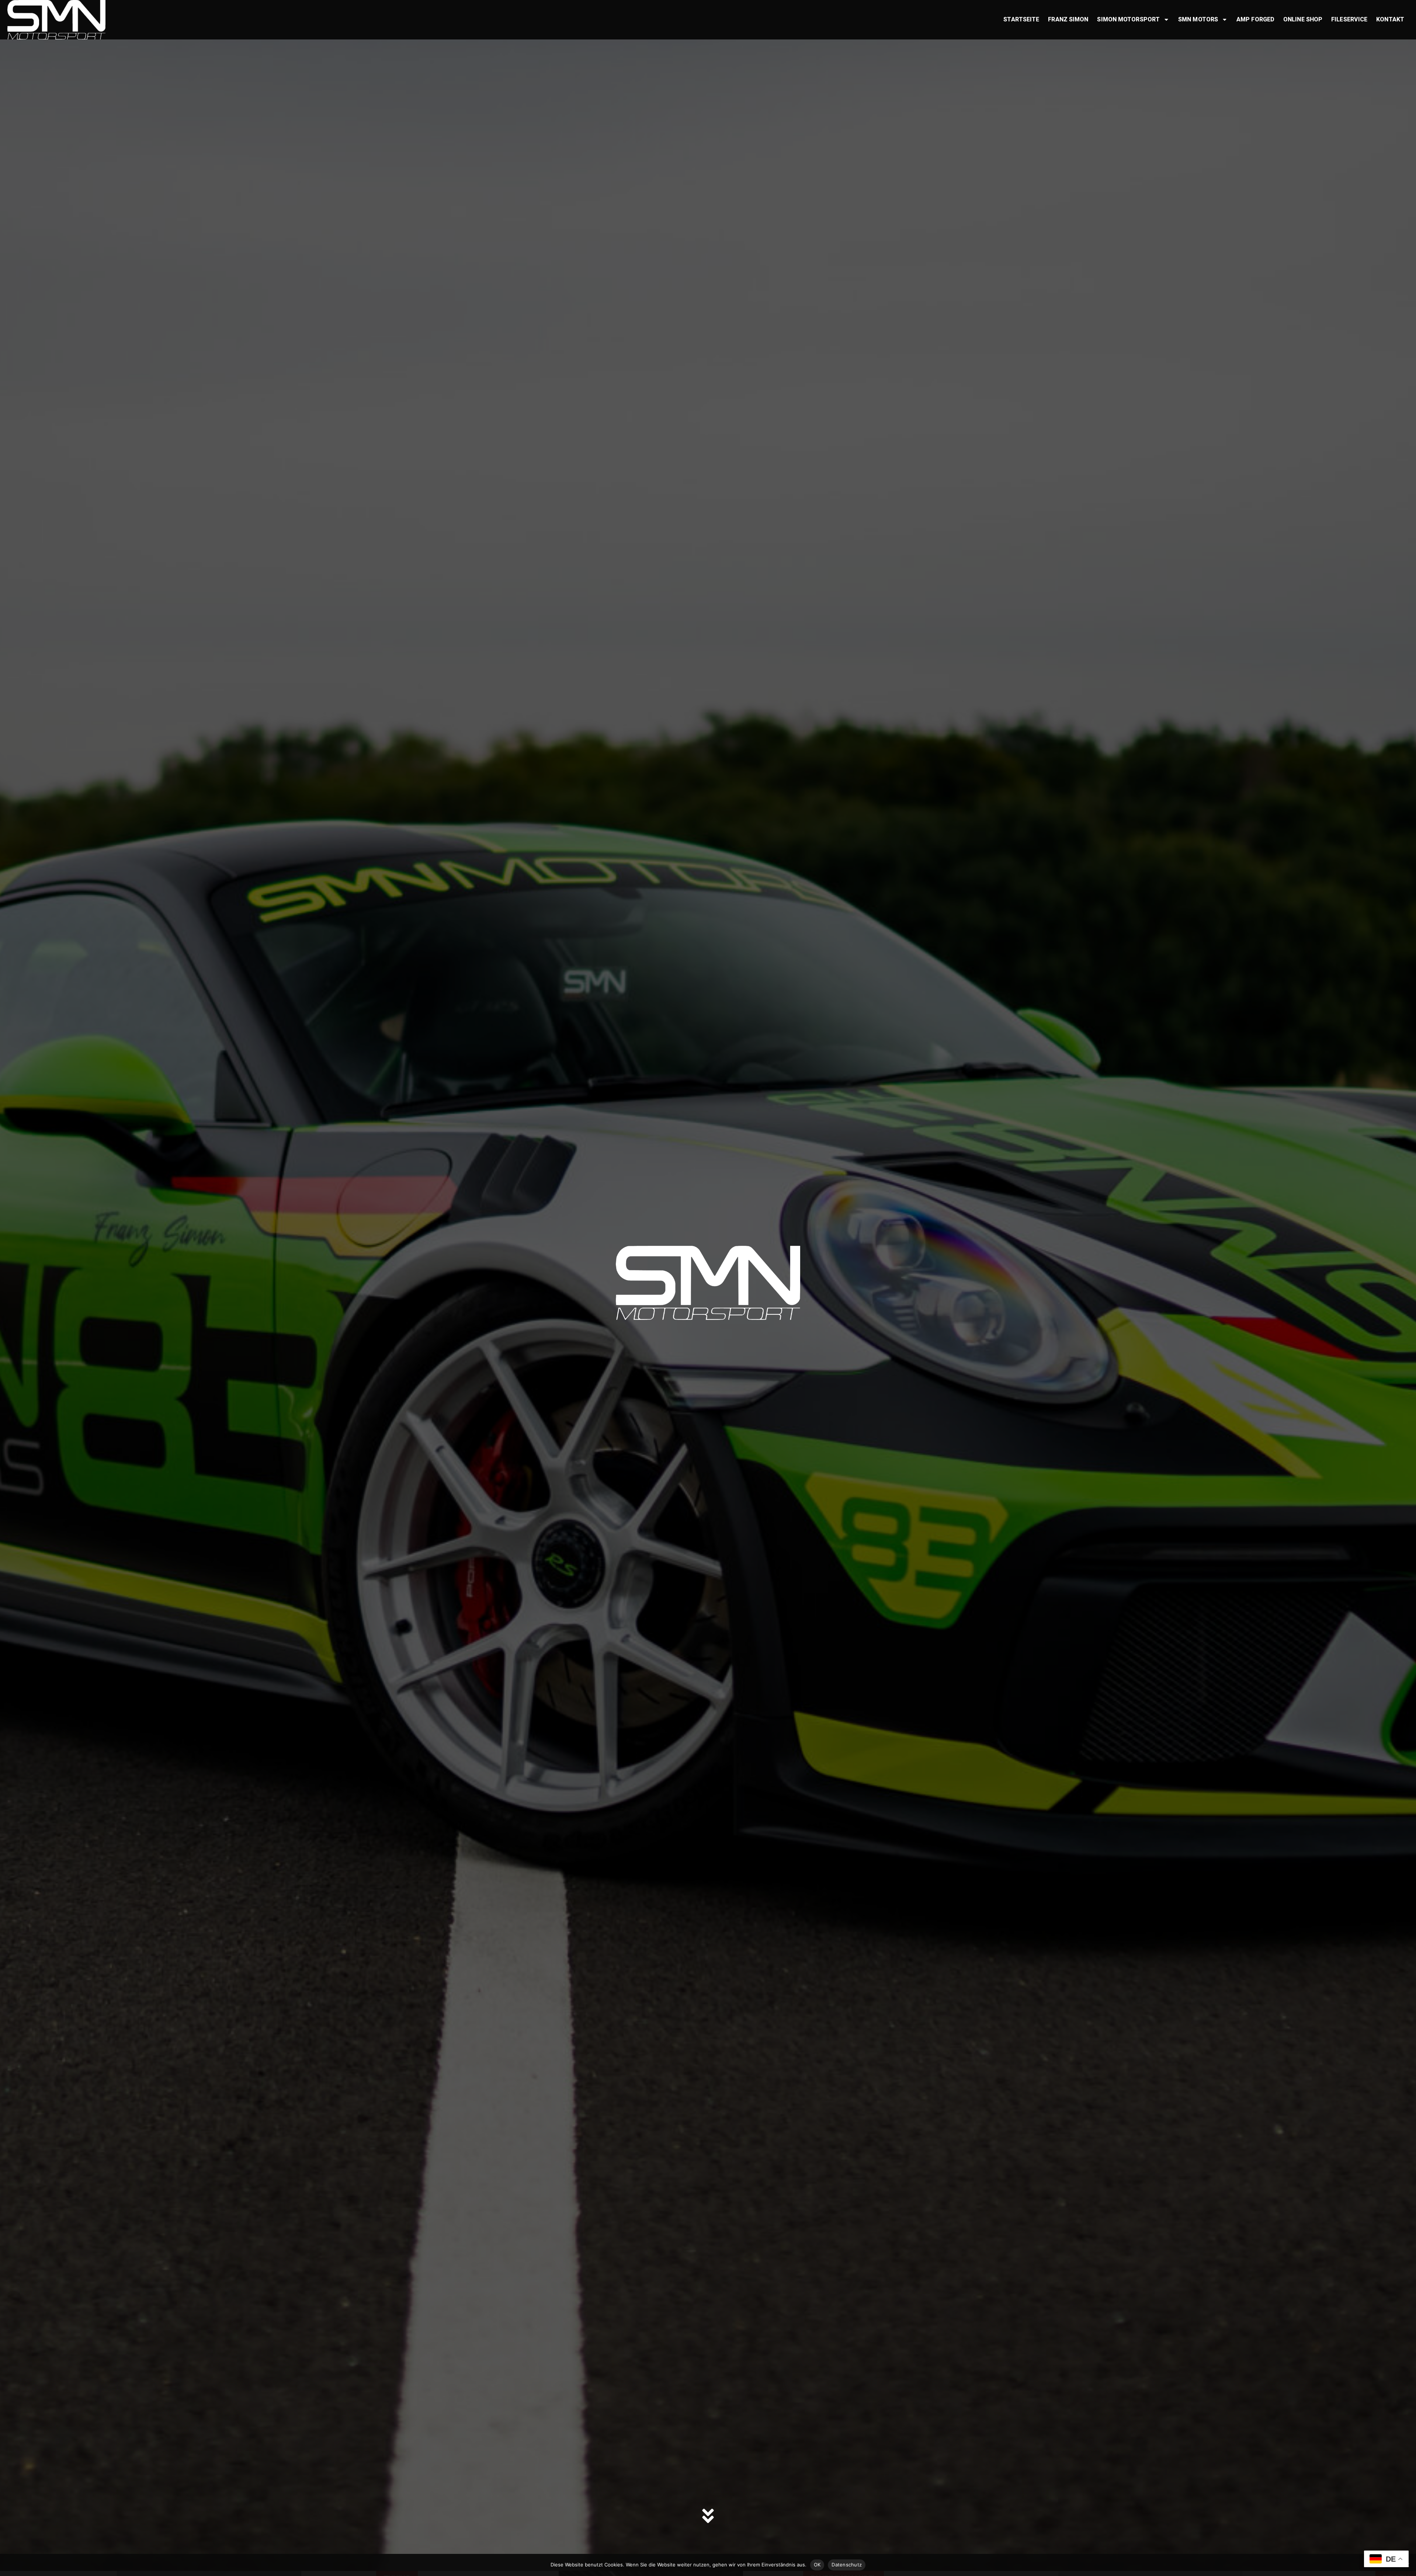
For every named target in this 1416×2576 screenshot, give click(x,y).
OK (817, 2565)
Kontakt (1390, 19)
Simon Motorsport (1128, 19)
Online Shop (1303, 19)
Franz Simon (1068, 19)
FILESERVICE (1349, 19)
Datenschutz (847, 2565)
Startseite (1021, 19)
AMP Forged (1255, 19)
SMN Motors (1198, 19)
